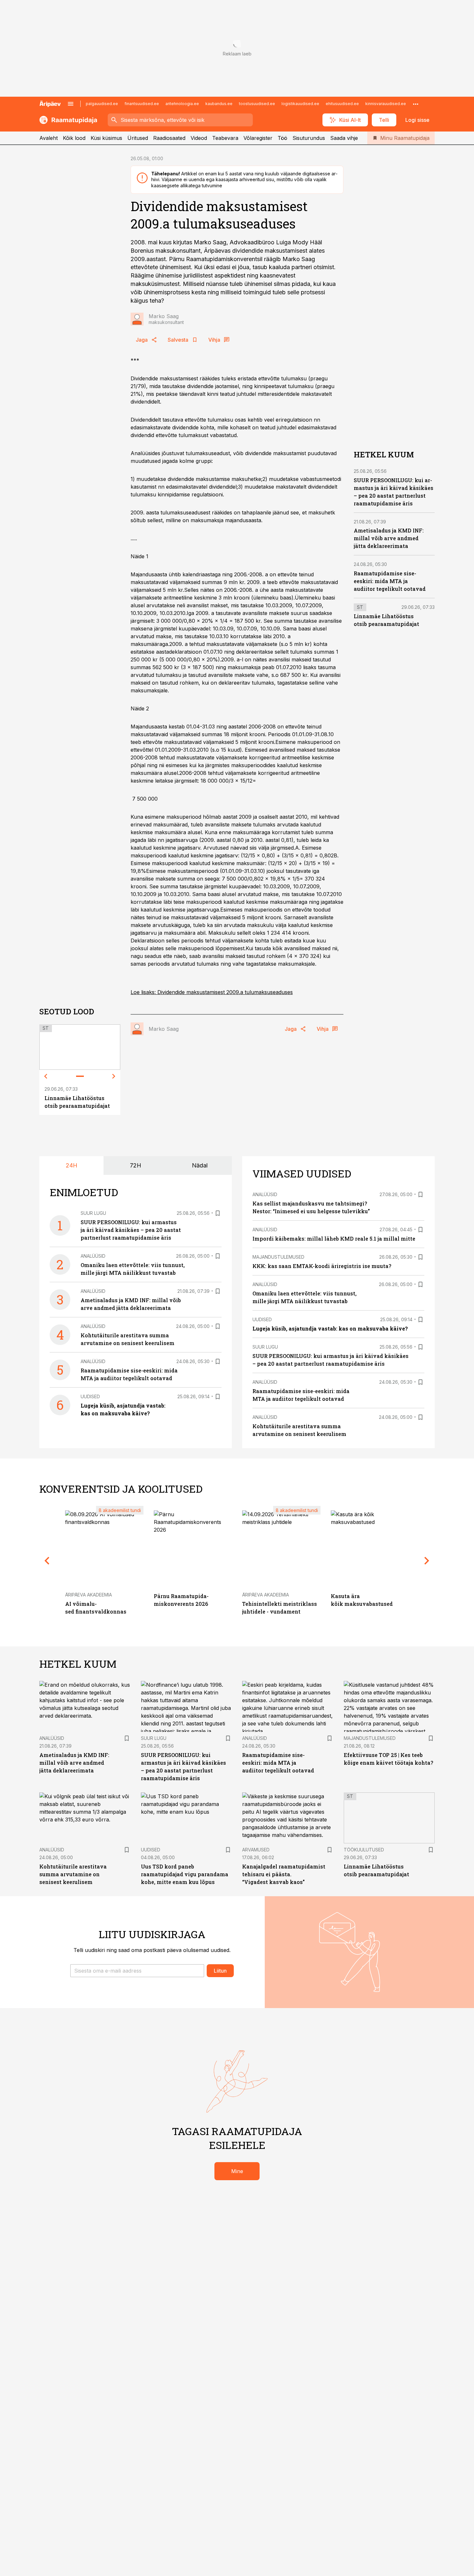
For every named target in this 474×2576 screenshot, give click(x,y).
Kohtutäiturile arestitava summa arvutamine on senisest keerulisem (73, 1874)
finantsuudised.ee (142, 104)
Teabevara (225, 138)
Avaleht (49, 138)
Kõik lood (74, 138)
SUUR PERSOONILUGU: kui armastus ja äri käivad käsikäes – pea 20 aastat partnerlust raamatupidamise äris (131, 1230)
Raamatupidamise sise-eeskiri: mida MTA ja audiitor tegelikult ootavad (390, 581)
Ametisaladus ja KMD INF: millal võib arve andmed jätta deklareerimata (389, 538)
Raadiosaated (169, 138)
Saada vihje (344, 138)
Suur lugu (93, 1213)
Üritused (138, 138)
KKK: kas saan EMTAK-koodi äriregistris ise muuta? (322, 1266)
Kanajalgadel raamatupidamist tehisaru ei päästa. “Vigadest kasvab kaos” (284, 1874)
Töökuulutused (364, 1850)
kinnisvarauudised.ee (386, 104)
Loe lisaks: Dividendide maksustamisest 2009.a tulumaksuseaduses (212, 992)
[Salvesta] (218, 1213)
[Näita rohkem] (416, 104)
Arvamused (256, 1850)
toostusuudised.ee (257, 104)
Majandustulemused (278, 1257)
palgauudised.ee (102, 104)
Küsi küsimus (106, 138)
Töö (282, 138)
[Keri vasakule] (46, 1076)
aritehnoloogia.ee (182, 104)
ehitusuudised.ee (342, 104)
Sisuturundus (309, 138)
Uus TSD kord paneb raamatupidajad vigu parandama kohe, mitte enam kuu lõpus (185, 1874)
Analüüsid (93, 1256)
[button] (137, 1971)
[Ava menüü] (71, 104)
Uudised (90, 1396)
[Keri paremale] (114, 1076)
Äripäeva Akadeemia (89, 1595)
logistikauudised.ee (300, 104)
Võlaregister (258, 138)
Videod (199, 138)
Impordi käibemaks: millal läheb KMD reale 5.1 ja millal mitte (334, 1239)
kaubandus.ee (219, 104)
